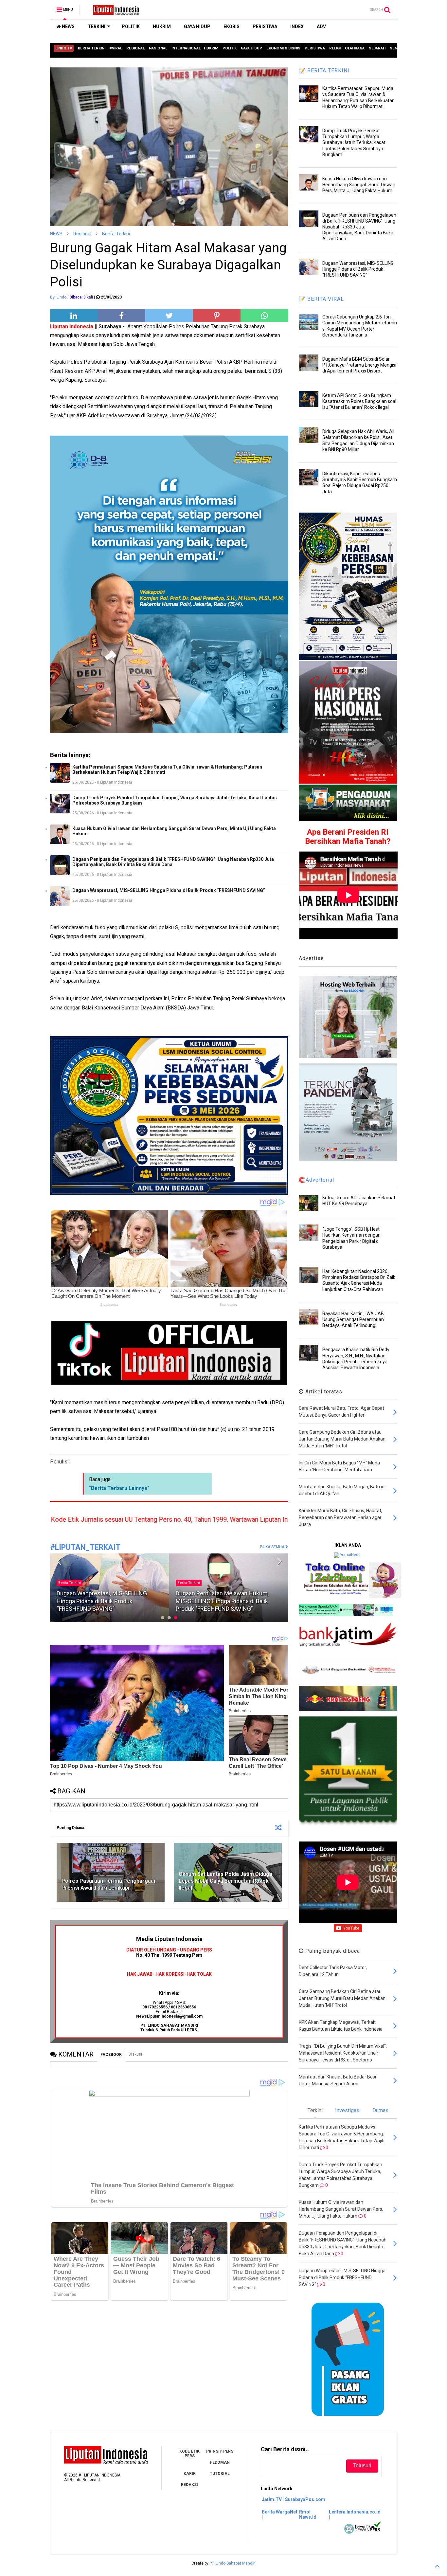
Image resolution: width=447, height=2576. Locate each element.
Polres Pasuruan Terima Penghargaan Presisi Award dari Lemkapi (109, 1884)
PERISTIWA (265, 27)
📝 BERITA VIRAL (321, 299)
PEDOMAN (220, 2462)
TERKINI (97, 27)
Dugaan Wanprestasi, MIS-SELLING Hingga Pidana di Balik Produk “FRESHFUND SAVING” (169, 890)
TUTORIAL (220, 2474)
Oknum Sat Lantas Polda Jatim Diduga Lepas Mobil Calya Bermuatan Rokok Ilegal (225, 1881)
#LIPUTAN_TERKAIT (85, 1547)
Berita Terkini (70, 1583)
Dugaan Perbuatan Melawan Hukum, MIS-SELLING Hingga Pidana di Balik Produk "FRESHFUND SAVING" (103, 1601)
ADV (321, 27)
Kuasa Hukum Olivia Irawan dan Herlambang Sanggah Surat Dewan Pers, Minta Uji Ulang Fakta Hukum (174, 831)
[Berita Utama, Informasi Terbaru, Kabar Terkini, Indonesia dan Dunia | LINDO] (114, 12)
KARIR (190, 2474)
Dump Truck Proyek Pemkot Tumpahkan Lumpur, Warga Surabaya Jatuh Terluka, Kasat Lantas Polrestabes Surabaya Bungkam (175, 800)
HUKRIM (162, 27)
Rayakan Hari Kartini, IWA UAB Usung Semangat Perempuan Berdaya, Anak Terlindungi (353, 1319)
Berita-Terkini (116, 234)
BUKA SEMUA (273, 1547)
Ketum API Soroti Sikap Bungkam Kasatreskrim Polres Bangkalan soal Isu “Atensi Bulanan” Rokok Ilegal (359, 401)
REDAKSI (189, 2485)
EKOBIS (232, 27)
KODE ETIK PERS (189, 2454)
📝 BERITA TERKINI (324, 71)
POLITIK (131, 27)
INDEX (297, 27)
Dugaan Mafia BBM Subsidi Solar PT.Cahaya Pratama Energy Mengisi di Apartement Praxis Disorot (359, 365)
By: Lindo (58, 297)
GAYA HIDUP (197, 27)
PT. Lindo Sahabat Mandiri (232, 2563)
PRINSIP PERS (220, 2451)
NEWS (68, 27)
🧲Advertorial (316, 1180)
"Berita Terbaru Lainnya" (119, 1488)
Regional (82, 234)
